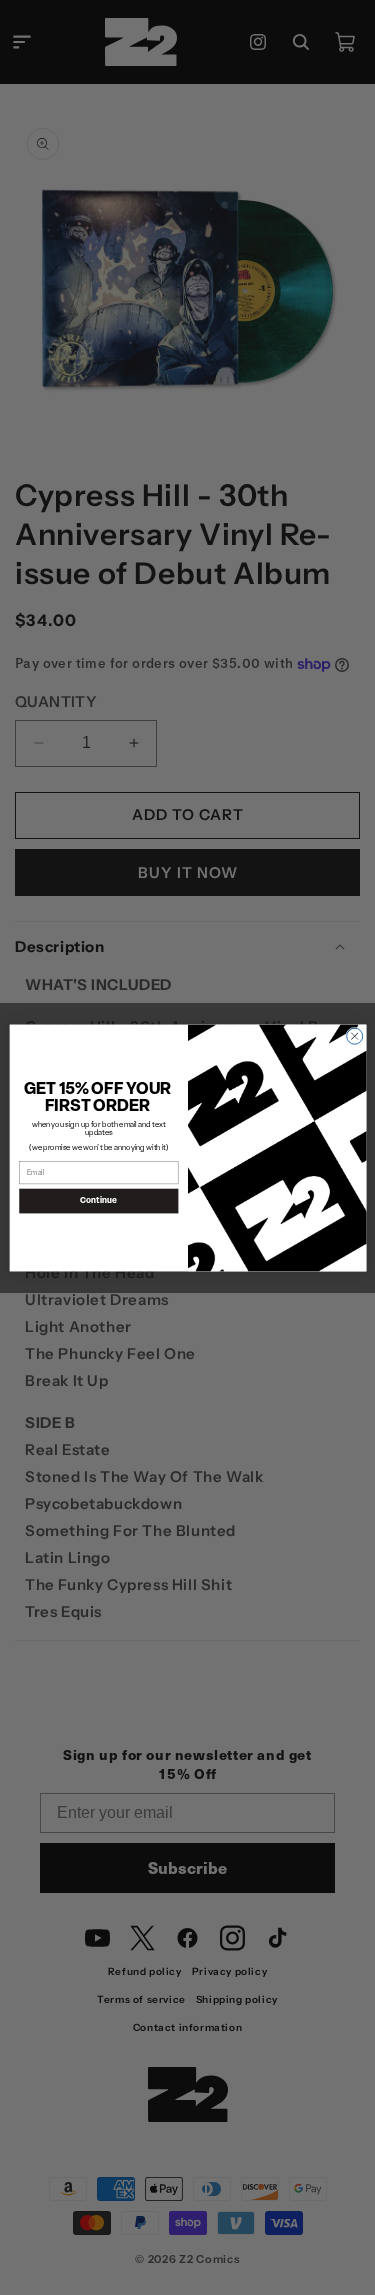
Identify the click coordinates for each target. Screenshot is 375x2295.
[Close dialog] (354, 1036)
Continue (98, 1200)
